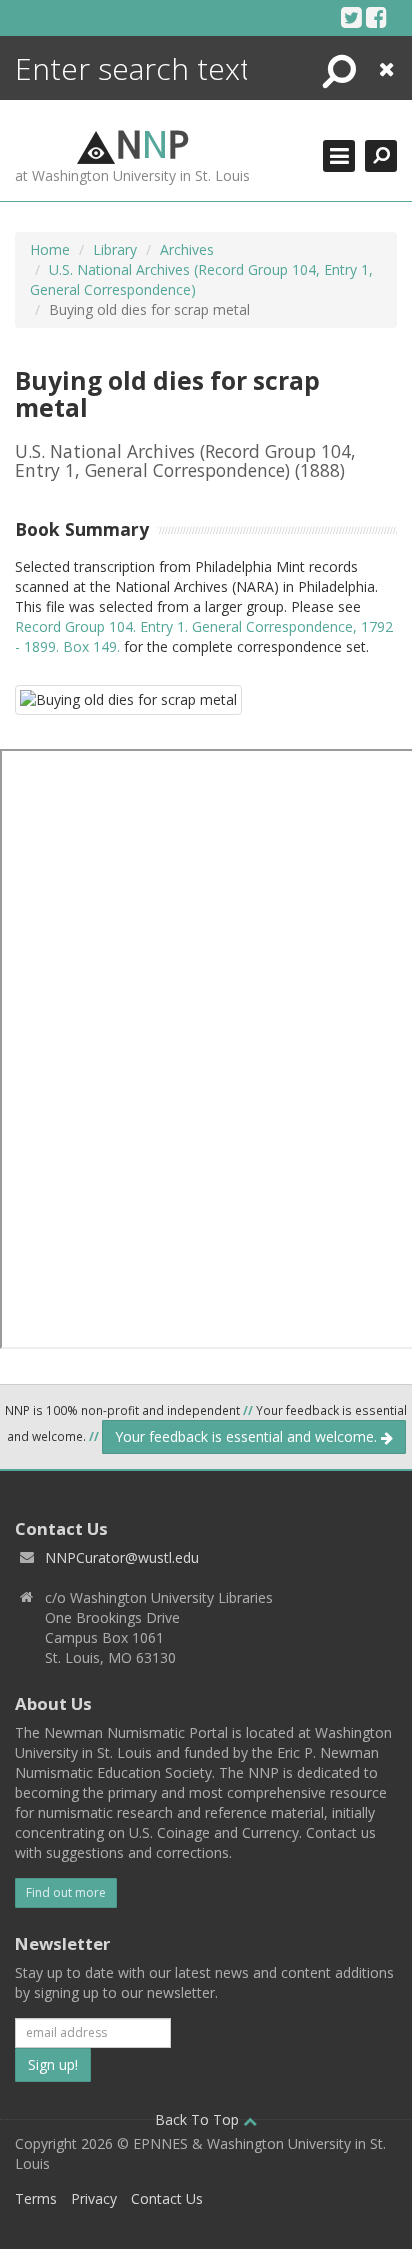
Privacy (94, 2198)
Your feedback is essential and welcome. (248, 1436)
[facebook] (376, 17)
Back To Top (199, 2119)
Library (115, 249)
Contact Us (167, 2198)
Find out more (66, 1892)
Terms (36, 2198)
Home (50, 249)
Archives (187, 249)
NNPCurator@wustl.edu (122, 1557)
